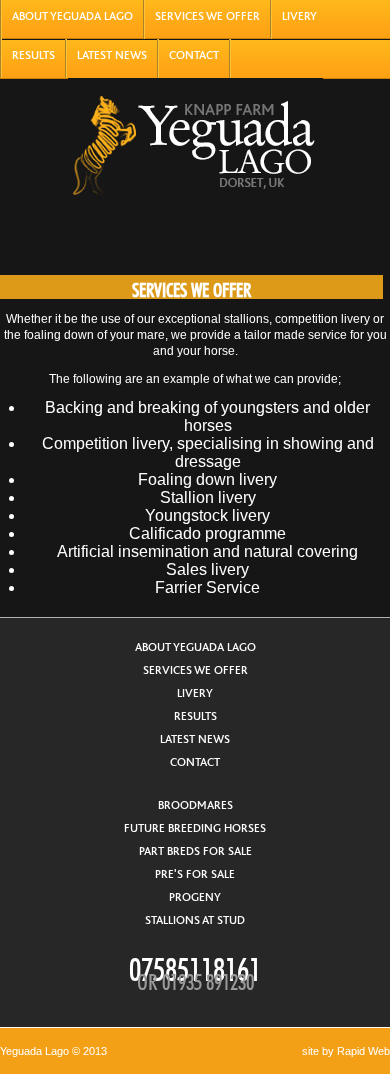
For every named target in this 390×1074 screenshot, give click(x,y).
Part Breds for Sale (195, 851)
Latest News (112, 55)
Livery (299, 16)
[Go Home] (193, 140)
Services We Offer (207, 16)
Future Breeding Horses (195, 828)
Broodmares (195, 805)
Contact (194, 55)
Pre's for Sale (195, 874)
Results (33, 55)
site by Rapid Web (346, 1051)
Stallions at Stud (195, 920)
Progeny (195, 897)
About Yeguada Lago (72, 16)
